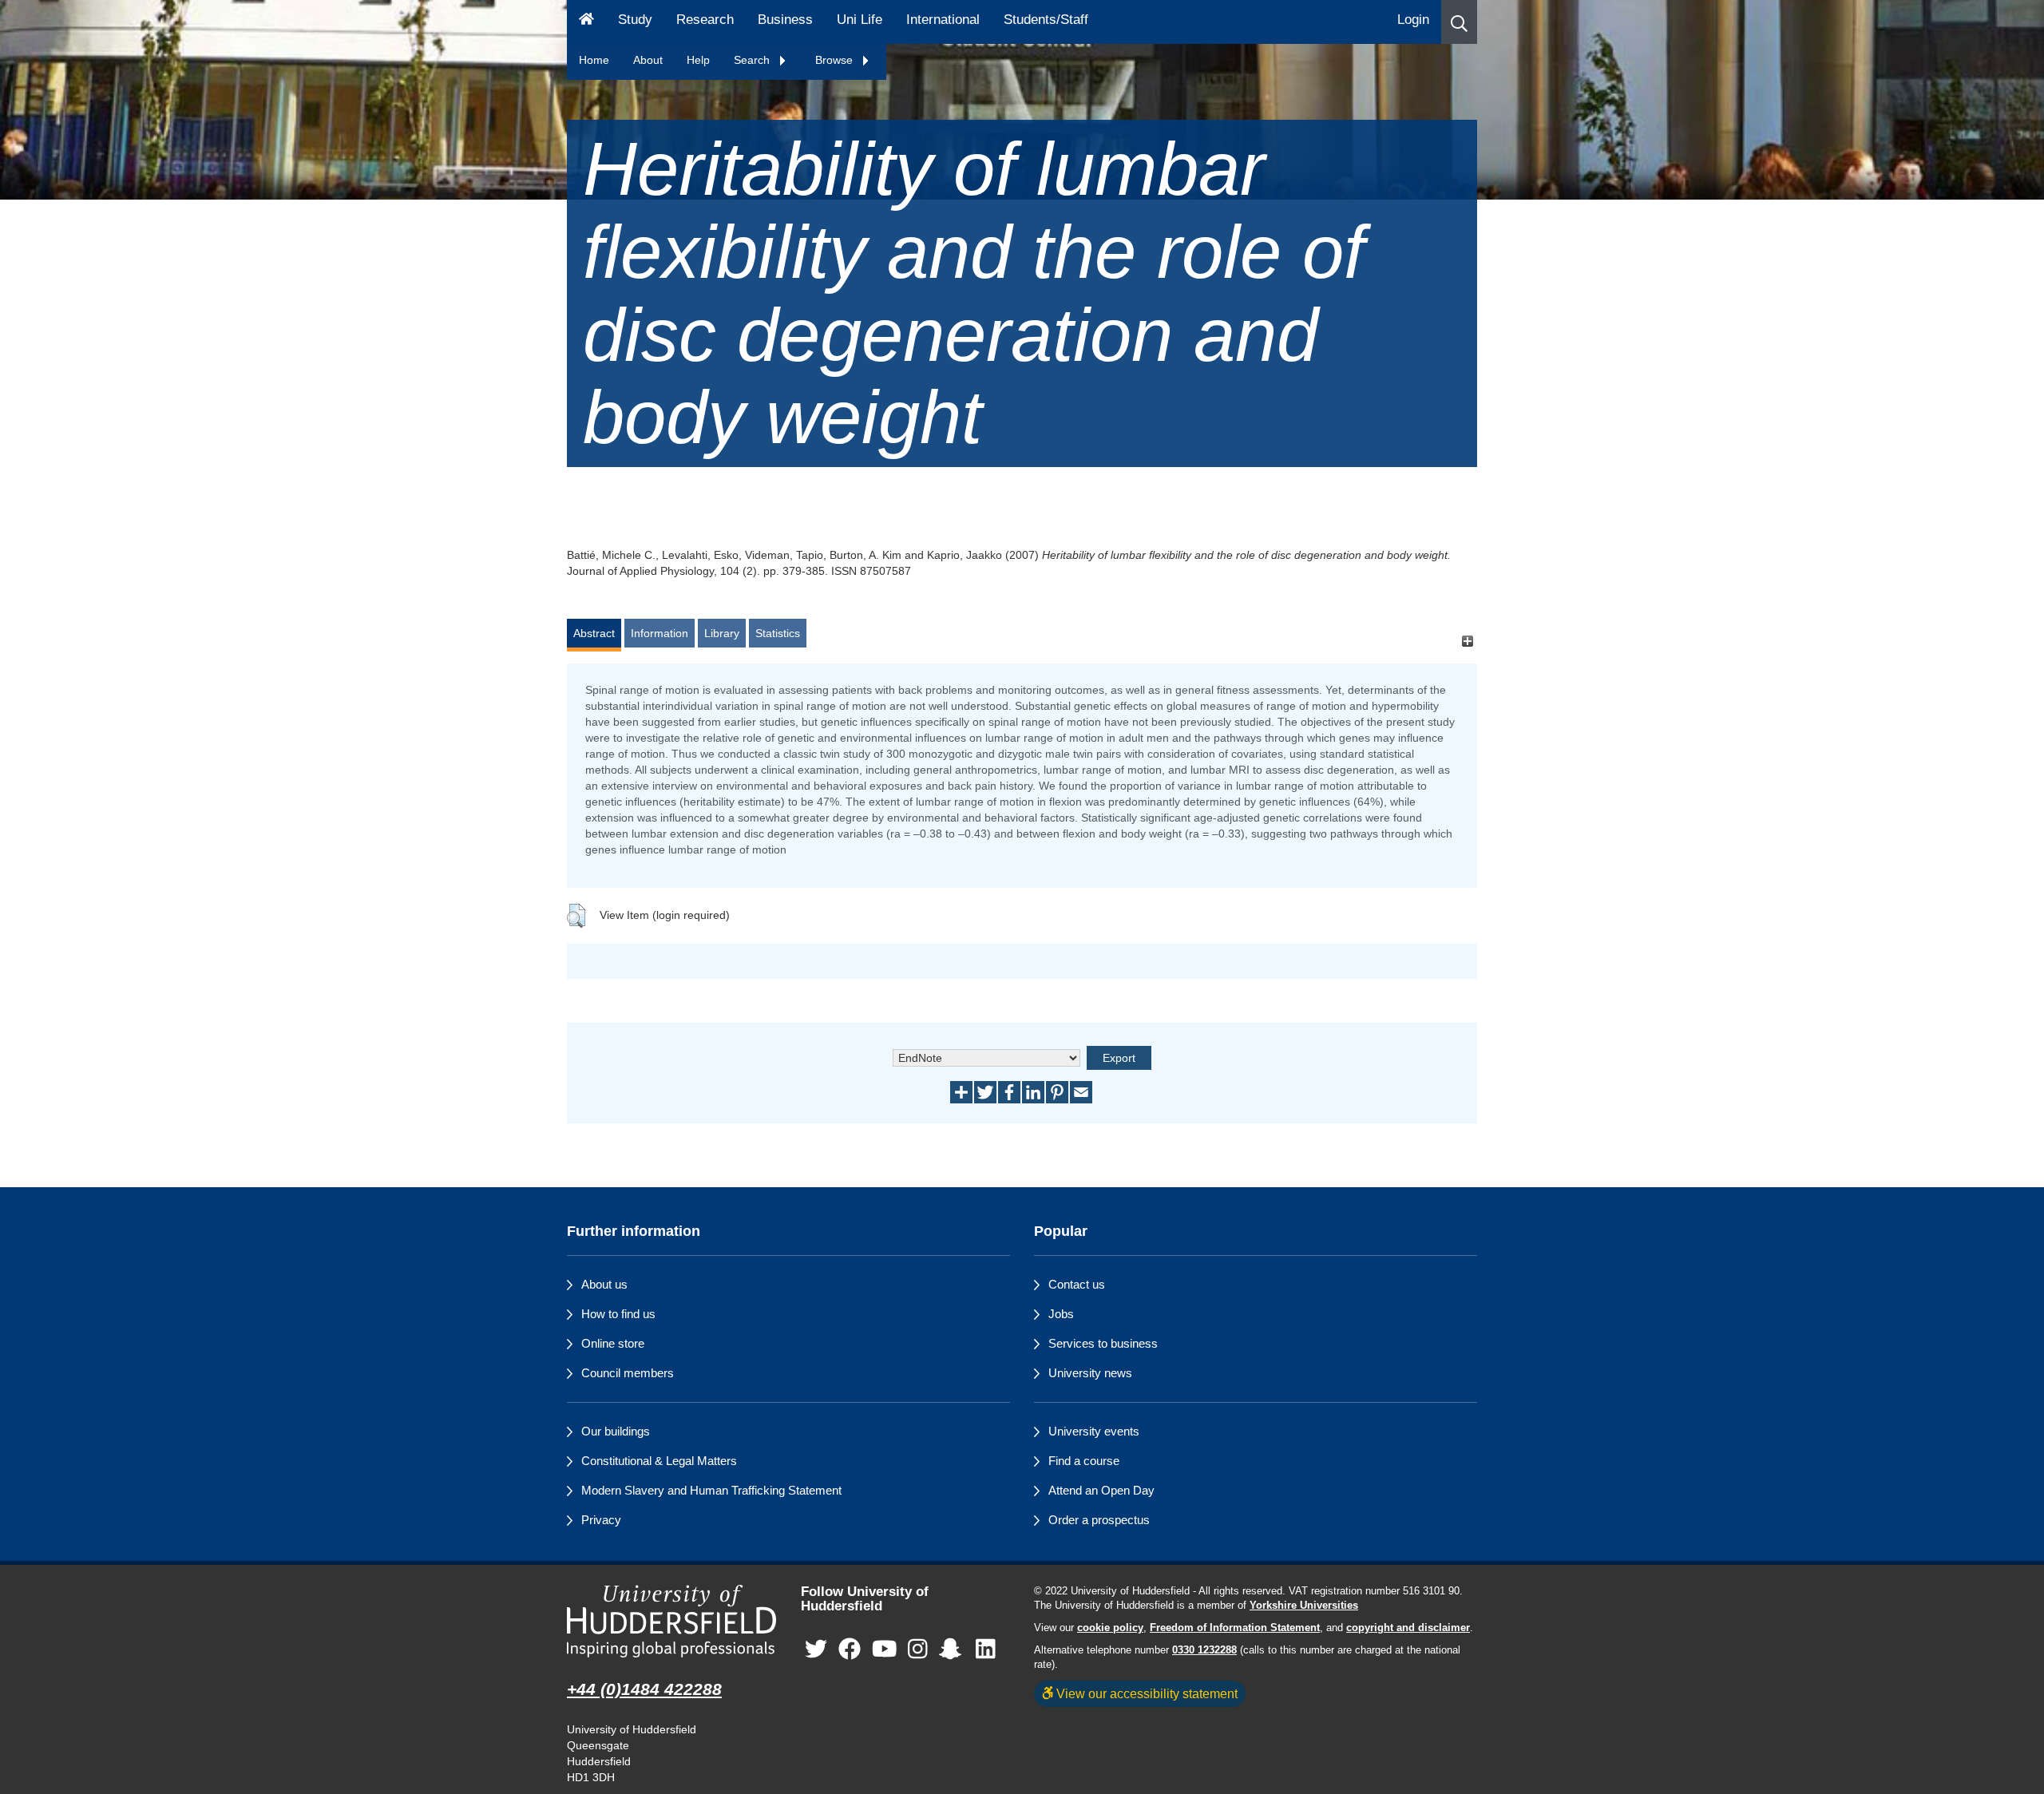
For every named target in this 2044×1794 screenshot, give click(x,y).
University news (1090, 1373)
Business (785, 20)
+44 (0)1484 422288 (644, 1689)
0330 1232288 (1204, 1650)
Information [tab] (660, 633)
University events (1094, 1431)
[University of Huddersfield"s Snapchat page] (953, 1650)
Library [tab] (722, 633)
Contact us (1077, 1284)
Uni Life (860, 20)
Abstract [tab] (594, 633)
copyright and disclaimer (1408, 1628)
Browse (836, 60)
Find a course (1084, 1461)
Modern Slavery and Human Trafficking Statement (711, 1490)
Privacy (601, 1520)
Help (698, 60)
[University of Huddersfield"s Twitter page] (816, 1650)
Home (594, 60)
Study (635, 20)
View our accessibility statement (1145, 1693)
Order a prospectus (1099, 1520)
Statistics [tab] (778, 633)
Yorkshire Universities (1304, 1606)
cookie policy (1110, 1628)
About (648, 60)
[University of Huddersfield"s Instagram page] (918, 1650)
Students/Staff (1046, 20)
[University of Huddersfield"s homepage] (672, 1621)
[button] (1459, 22)
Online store (613, 1343)
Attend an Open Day (1101, 1490)
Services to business (1103, 1343)
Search (753, 60)
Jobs (1061, 1314)
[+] (1467, 641)
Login (1413, 20)
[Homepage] (586, 22)
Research (705, 20)
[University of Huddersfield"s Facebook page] (850, 1650)
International (943, 20)
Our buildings (616, 1431)
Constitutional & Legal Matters (659, 1461)
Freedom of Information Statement (1235, 1628)
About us (604, 1284)
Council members (628, 1373)
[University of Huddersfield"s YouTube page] (885, 1650)
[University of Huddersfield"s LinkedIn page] (986, 1650)
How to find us (618, 1314)
